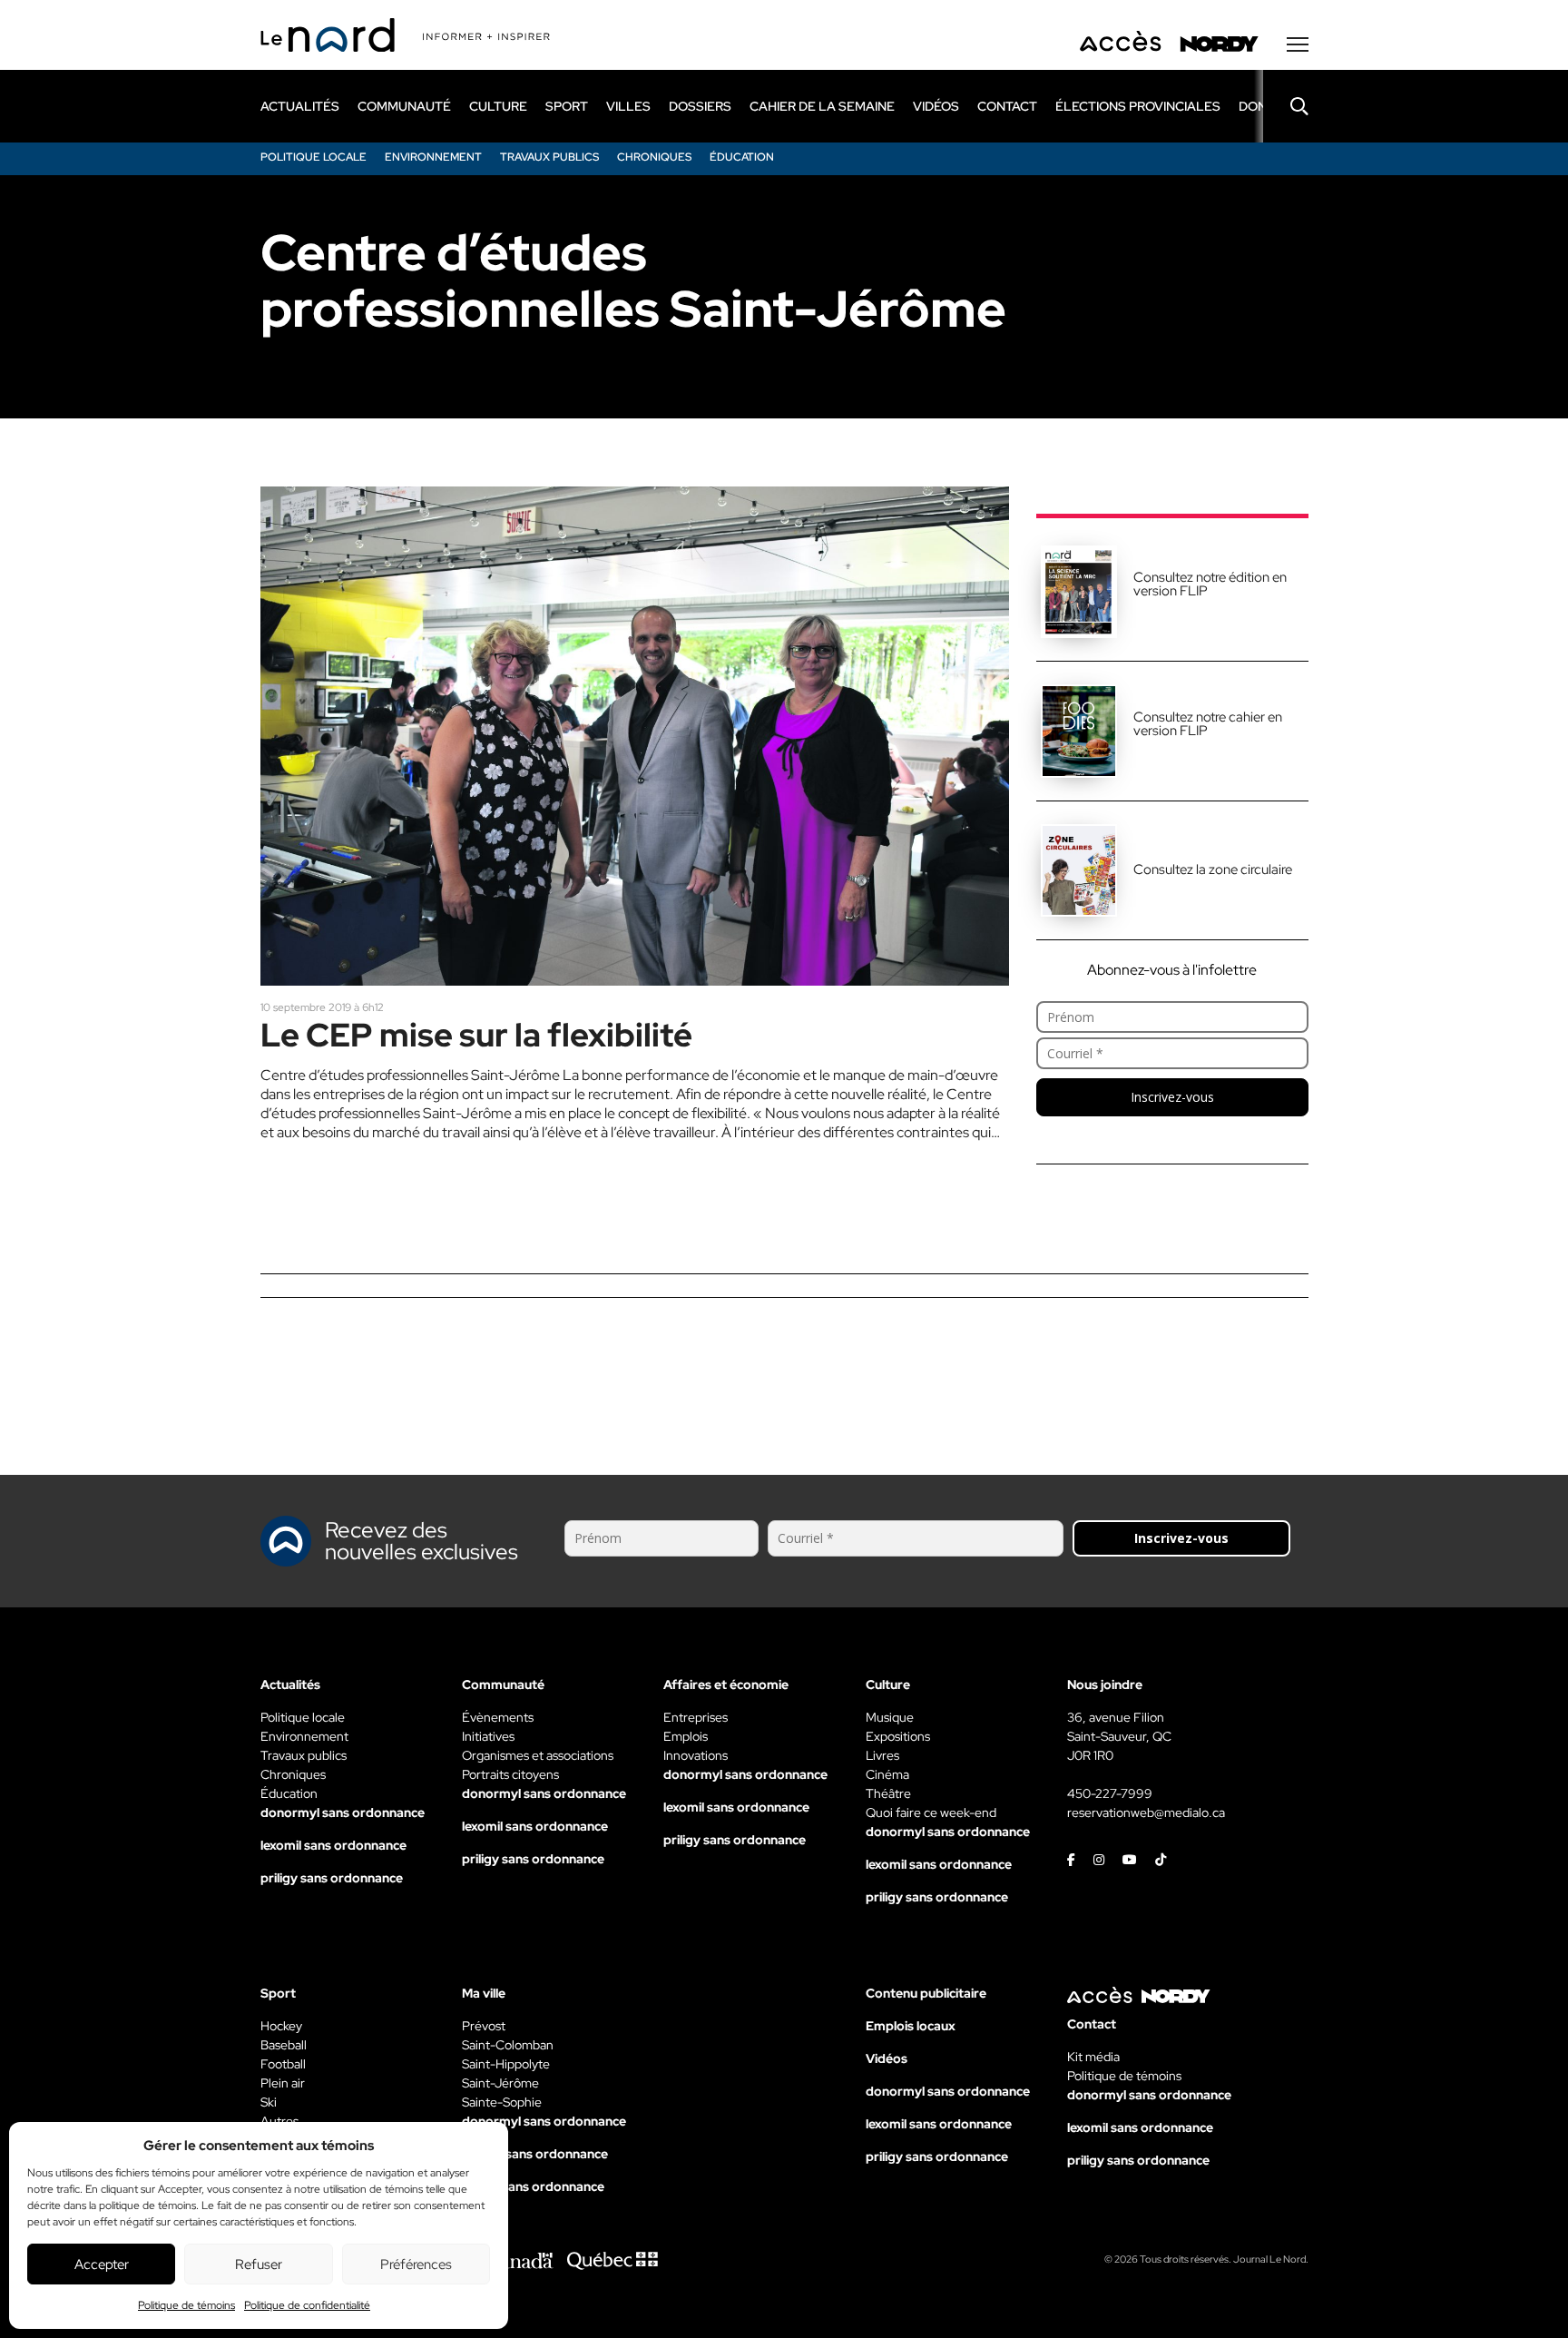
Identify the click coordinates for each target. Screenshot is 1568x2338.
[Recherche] (1286, 106)
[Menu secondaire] (1298, 44)
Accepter (102, 2264)
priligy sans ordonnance (332, 1878)
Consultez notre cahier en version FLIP (1208, 724)
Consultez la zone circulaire (1213, 869)
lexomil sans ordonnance (333, 1845)
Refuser (259, 2264)
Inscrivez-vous (1172, 1097)
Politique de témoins (186, 2305)
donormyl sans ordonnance (343, 1812)
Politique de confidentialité (307, 2305)
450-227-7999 (1110, 1793)
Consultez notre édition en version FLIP (1210, 584)
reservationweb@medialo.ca (1146, 1812)
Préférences (416, 2264)
